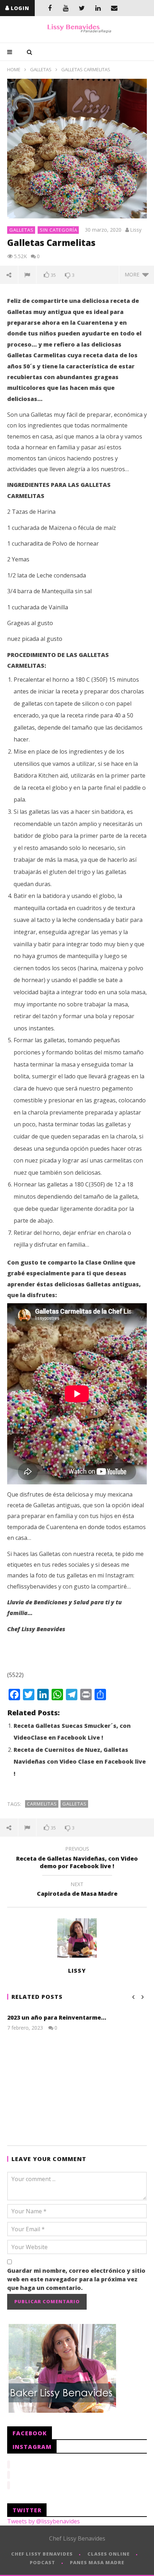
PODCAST (42, 2562)
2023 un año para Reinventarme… (57, 2017)
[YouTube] (66, 8)
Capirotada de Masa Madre (77, 1890)
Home (14, 69)
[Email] (114, 8)
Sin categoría (59, 230)
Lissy (136, 230)
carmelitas (42, 1804)
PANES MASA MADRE (97, 2562)
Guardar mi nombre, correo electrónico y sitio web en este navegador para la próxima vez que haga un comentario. (76, 2279)
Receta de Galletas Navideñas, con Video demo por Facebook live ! (77, 1859)
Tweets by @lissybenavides (44, 2521)
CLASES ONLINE (109, 2554)
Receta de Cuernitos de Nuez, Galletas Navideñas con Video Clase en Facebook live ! (80, 1762)
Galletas (41, 69)
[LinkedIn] (98, 8)
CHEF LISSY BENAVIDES (42, 2554)
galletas (74, 1804)
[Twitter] (82, 8)
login (20, 8)
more (133, 274)
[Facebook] (50, 8)
